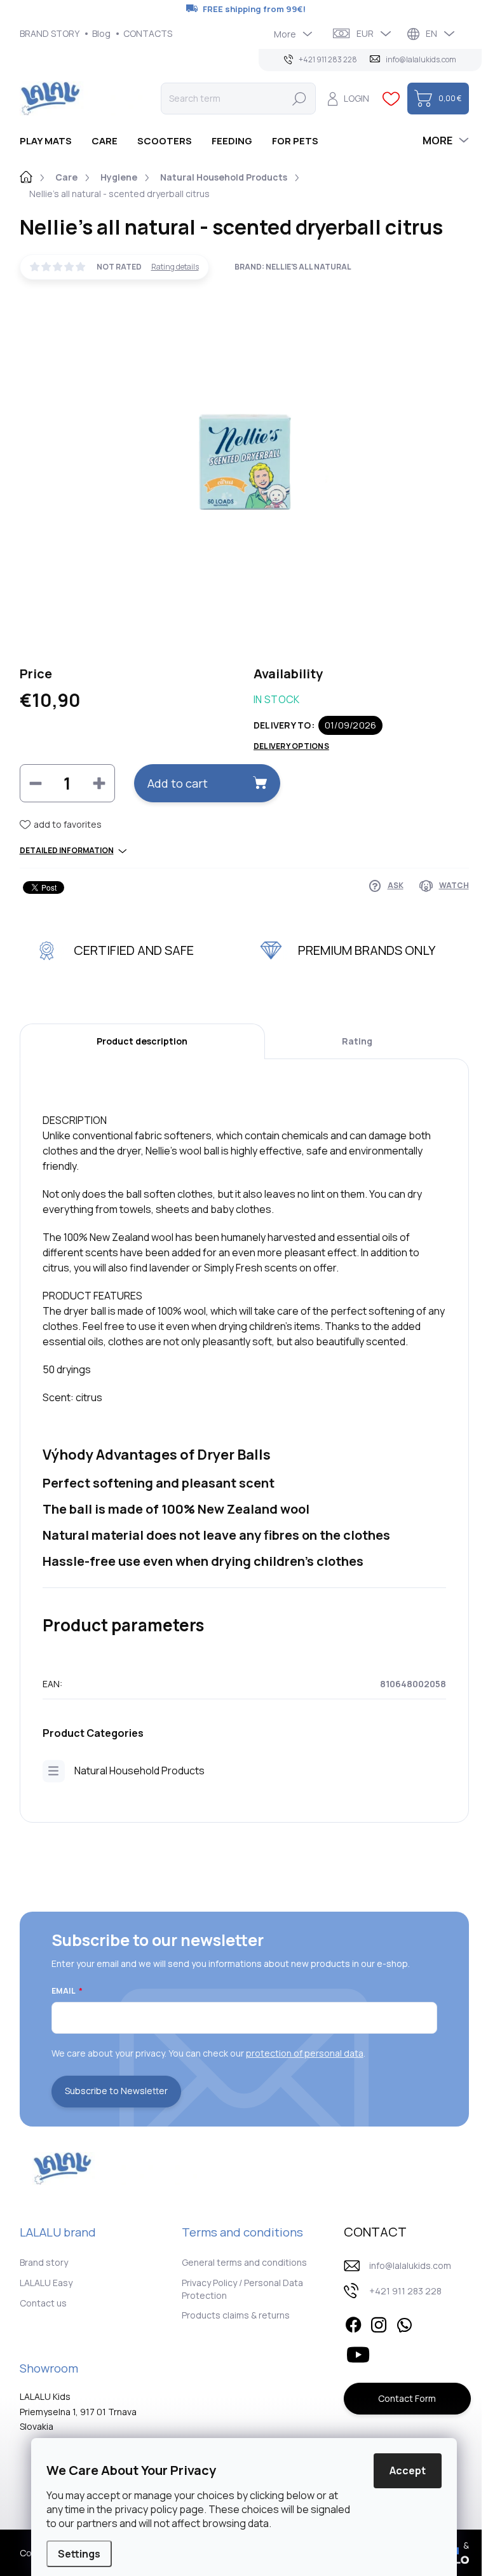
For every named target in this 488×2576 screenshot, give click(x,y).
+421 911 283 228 (405, 2291)
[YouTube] (358, 2352)
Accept (408, 2470)
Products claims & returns (236, 2315)
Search (299, 98)
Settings (79, 2554)
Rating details (175, 267)
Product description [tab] (142, 1041)
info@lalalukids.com (410, 2265)
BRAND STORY (50, 33)
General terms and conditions (244, 2262)
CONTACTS (148, 33)
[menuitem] (51, 141)
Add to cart (178, 783)
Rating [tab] (357, 1041)
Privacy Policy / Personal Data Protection (242, 2289)
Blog (101, 33)
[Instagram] (379, 2323)
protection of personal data (305, 2053)
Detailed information (67, 851)
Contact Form (407, 2398)
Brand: (293, 267)
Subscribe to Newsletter (116, 2091)
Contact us (43, 2303)
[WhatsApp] (404, 2323)
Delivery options (291, 746)
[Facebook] (353, 2323)
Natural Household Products (139, 1771)
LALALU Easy (46, 2283)
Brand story (44, 2262)
